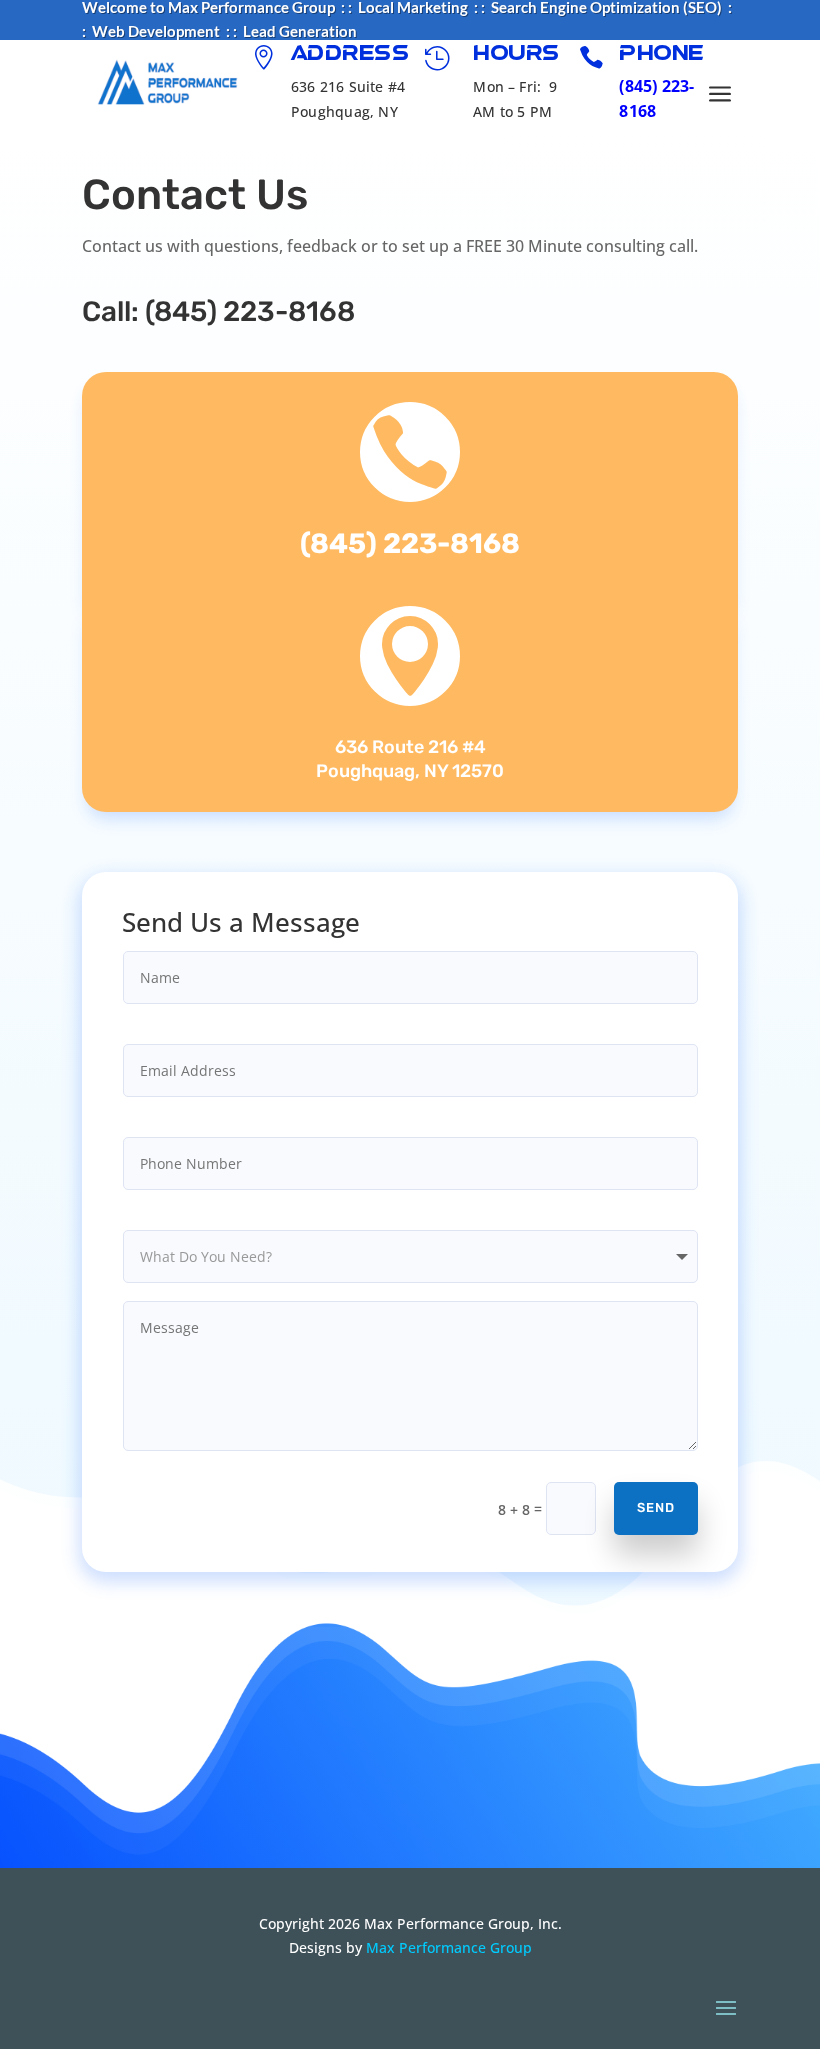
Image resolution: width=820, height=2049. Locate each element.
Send (656, 1507)
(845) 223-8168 (250, 311)
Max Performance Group (449, 1947)
